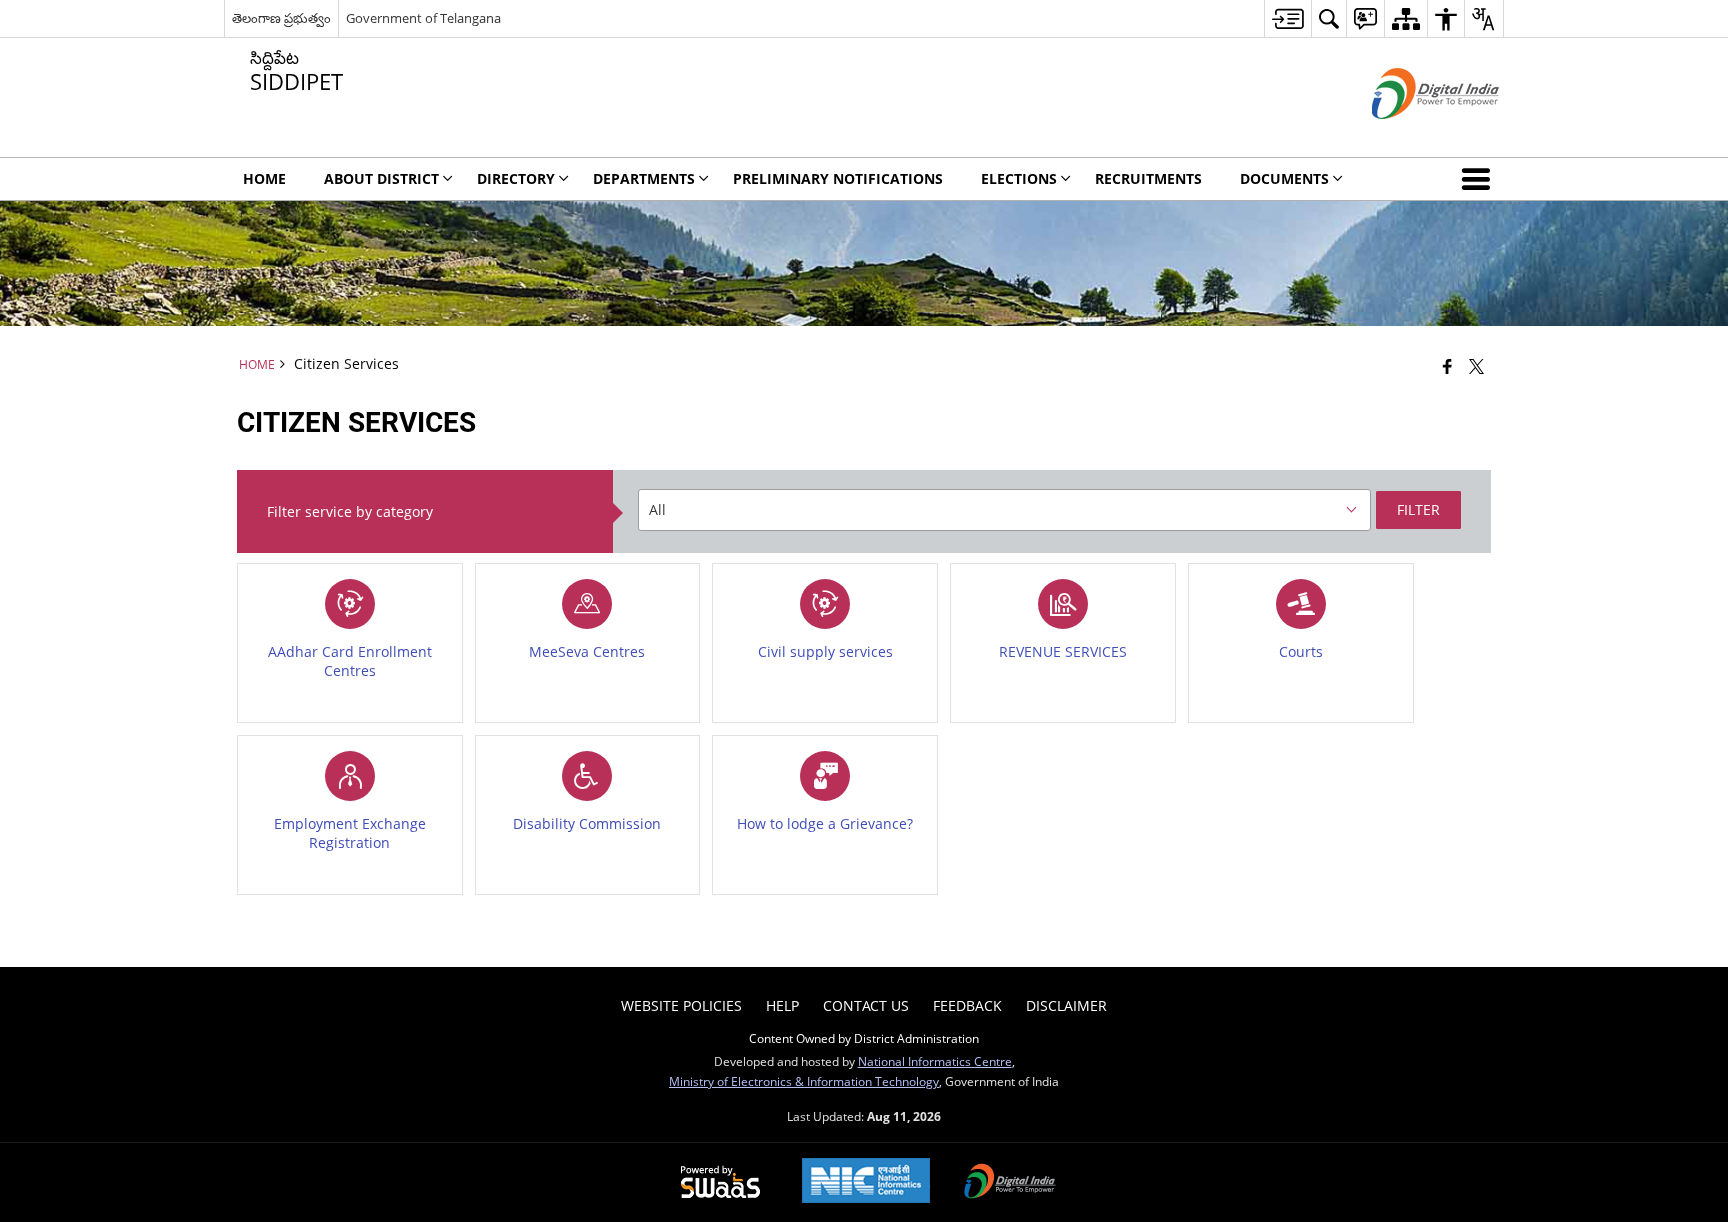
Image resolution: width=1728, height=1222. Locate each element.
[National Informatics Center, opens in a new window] (866, 1182)
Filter (1418, 509)
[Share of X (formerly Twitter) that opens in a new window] (1476, 366)
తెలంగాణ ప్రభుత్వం (281, 18)
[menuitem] (1287, 18)
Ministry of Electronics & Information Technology (804, 1081)
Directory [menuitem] (516, 178)
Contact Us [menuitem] (866, 1005)
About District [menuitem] (381, 178)
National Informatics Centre (935, 1061)
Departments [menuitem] (644, 178)
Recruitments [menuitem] (1148, 178)
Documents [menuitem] (1284, 178)
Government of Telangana (423, 18)
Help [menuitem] (782, 1005)
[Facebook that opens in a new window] (1447, 366)
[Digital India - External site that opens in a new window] (1410, 135)
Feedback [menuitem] (967, 1005)
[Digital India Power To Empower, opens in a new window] (1010, 1183)
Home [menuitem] (264, 178)
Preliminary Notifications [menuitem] (838, 178)
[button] (1480, 179)
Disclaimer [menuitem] (1066, 1005)
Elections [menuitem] (1019, 178)
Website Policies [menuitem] (681, 1005)
